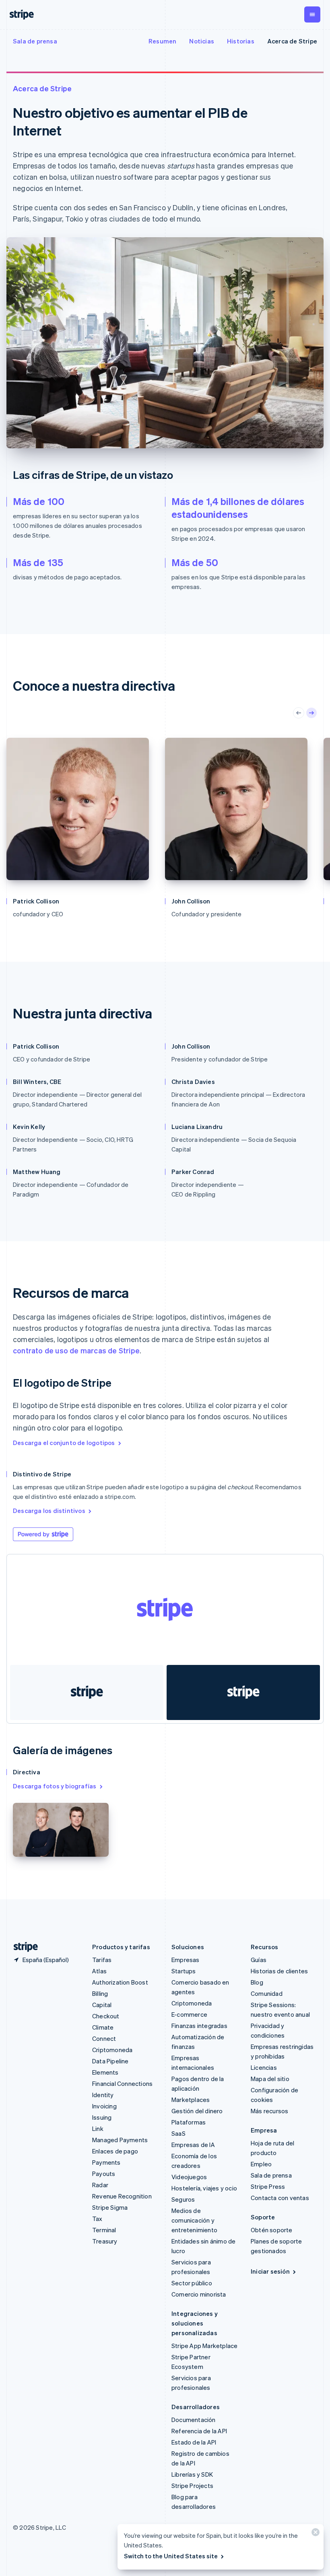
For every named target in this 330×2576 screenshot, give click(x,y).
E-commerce (189, 2014)
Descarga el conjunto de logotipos (64, 1443)
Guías (259, 1960)
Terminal (104, 2230)
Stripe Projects (192, 2486)
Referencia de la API (199, 2431)
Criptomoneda (112, 2050)
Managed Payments (120, 2140)
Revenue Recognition (122, 2196)
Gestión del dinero (197, 2111)
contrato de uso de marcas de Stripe (76, 1350)
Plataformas (189, 2122)
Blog (257, 1982)
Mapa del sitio (270, 2079)
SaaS (178, 2133)
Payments (106, 2162)
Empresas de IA (193, 2145)
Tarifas (102, 1960)
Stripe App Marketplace (204, 2346)
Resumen (162, 41)
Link (98, 2129)
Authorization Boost (120, 1982)
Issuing (102, 2117)
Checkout (106, 2016)
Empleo (261, 2164)
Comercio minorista (199, 2294)
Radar (100, 2185)
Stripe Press (268, 2186)
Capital (102, 2005)
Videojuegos (189, 2177)
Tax (97, 2219)
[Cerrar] (314, 2534)
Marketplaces (191, 2100)
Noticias (202, 41)
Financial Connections (122, 2083)
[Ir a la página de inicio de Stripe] (23, 1947)
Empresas (186, 1960)
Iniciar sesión (270, 2271)
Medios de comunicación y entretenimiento (194, 2220)
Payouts (104, 2174)
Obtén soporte (272, 2230)
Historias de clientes (279, 1971)
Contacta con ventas (280, 2198)
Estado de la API (194, 2442)
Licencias (264, 2067)
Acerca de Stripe (292, 41)
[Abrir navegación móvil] (312, 14)
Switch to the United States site (171, 2556)
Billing (100, 1993)
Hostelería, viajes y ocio (204, 2188)
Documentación (194, 2420)
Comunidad (267, 1993)
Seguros (183, 2199)
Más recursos (269, 2111)
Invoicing (104, 2106)
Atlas (99, 1971)
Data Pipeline (110, 2061)
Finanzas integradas (199, 2026)
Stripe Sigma (110, 2207)
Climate (103, 2027)
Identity (103, 2095)
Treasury (105, 2241)
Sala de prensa (35, 41)
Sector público (192, 2283)
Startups (184, 1971)
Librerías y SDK (192, 2474)
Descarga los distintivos (49, 1511)
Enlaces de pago (115, 2151)
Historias (241, 41)
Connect (104, 2038)
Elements (105, 2072)
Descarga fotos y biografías (55, 1786)
